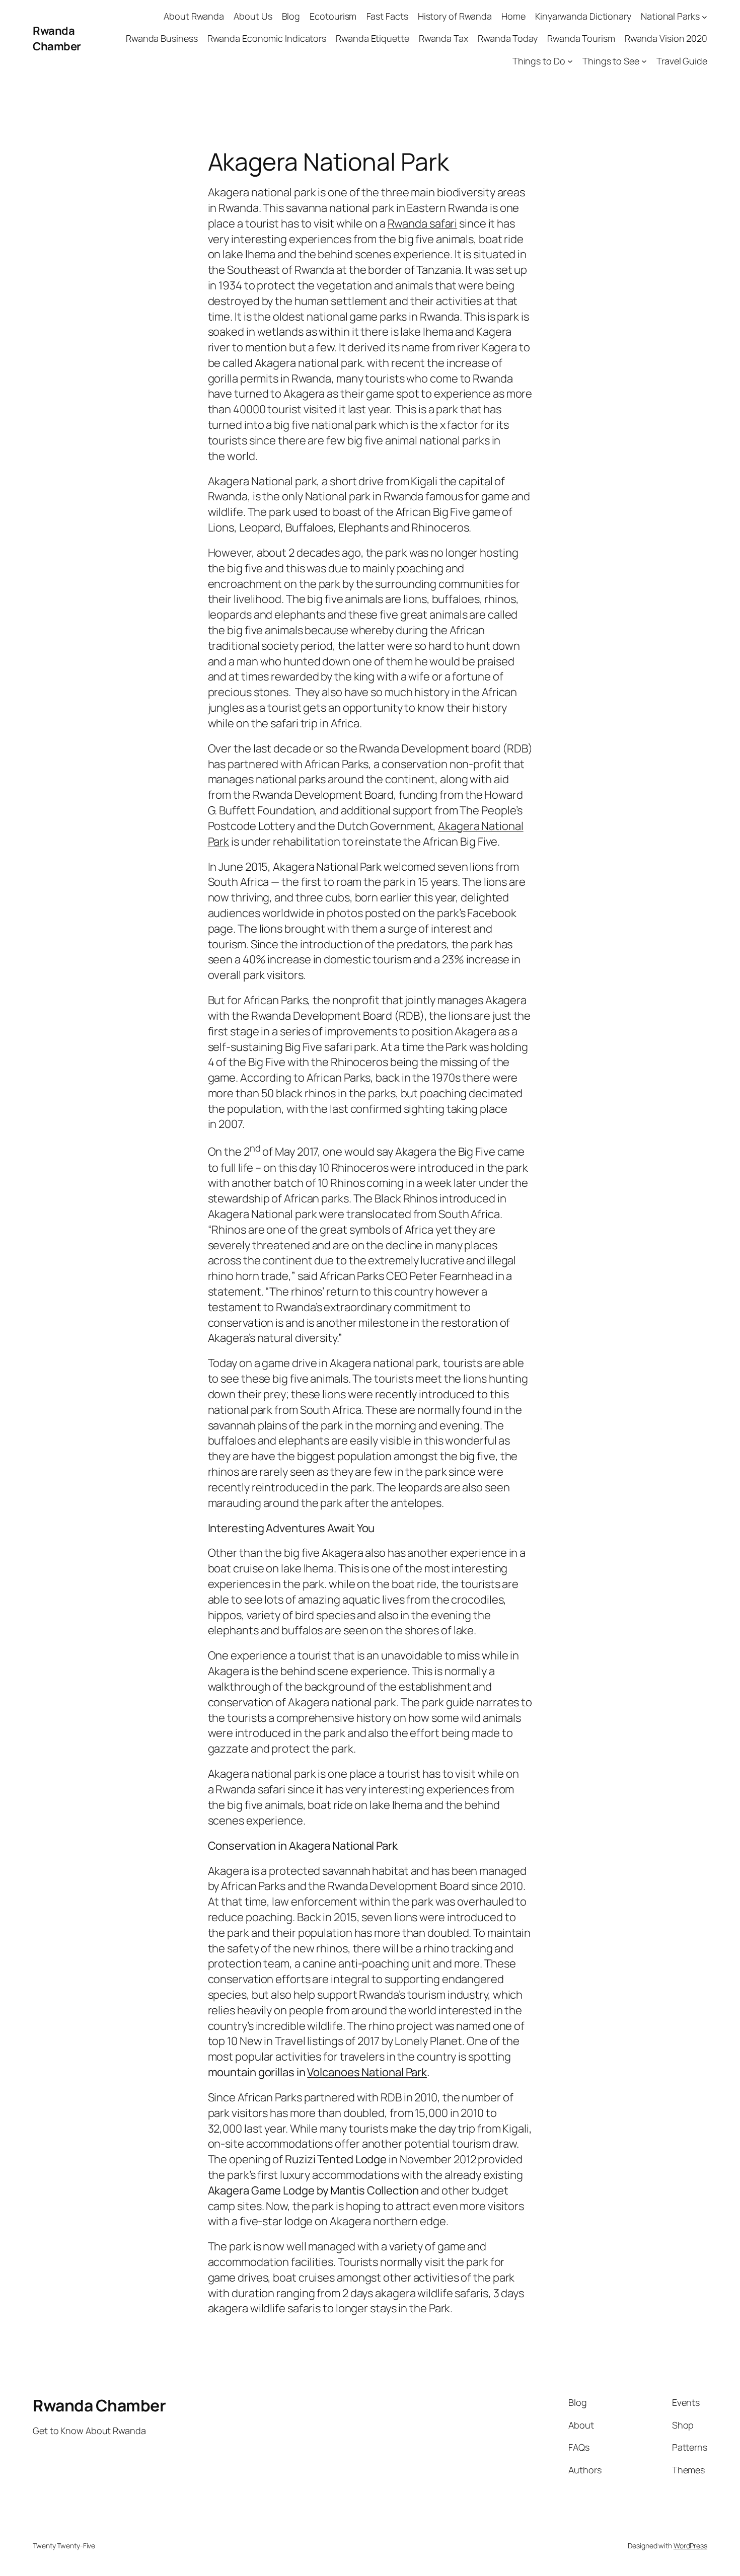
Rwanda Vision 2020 (666, 38)
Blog (291, 16)
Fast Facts (387, 16)
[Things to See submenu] (644, 61)
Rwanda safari (423, 223)
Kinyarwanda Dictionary (583, 16)
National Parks (670, 16)
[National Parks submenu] (705, 16)
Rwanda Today (508, 38)
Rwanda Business (162, 38)
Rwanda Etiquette (372, 38)
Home (513, 16)
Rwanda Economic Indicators (267, 38)
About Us (253, 16)
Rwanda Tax (443, 38)
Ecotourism (333, 16)
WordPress (690, 2546)
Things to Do (539, 61)
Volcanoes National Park (367, 2072)
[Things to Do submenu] (570, 61)
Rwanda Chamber (57, 39)
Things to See (611, 61)
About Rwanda (194, 16)
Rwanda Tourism (581, 38)
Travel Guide (682, 61)
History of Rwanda (455, 16)
